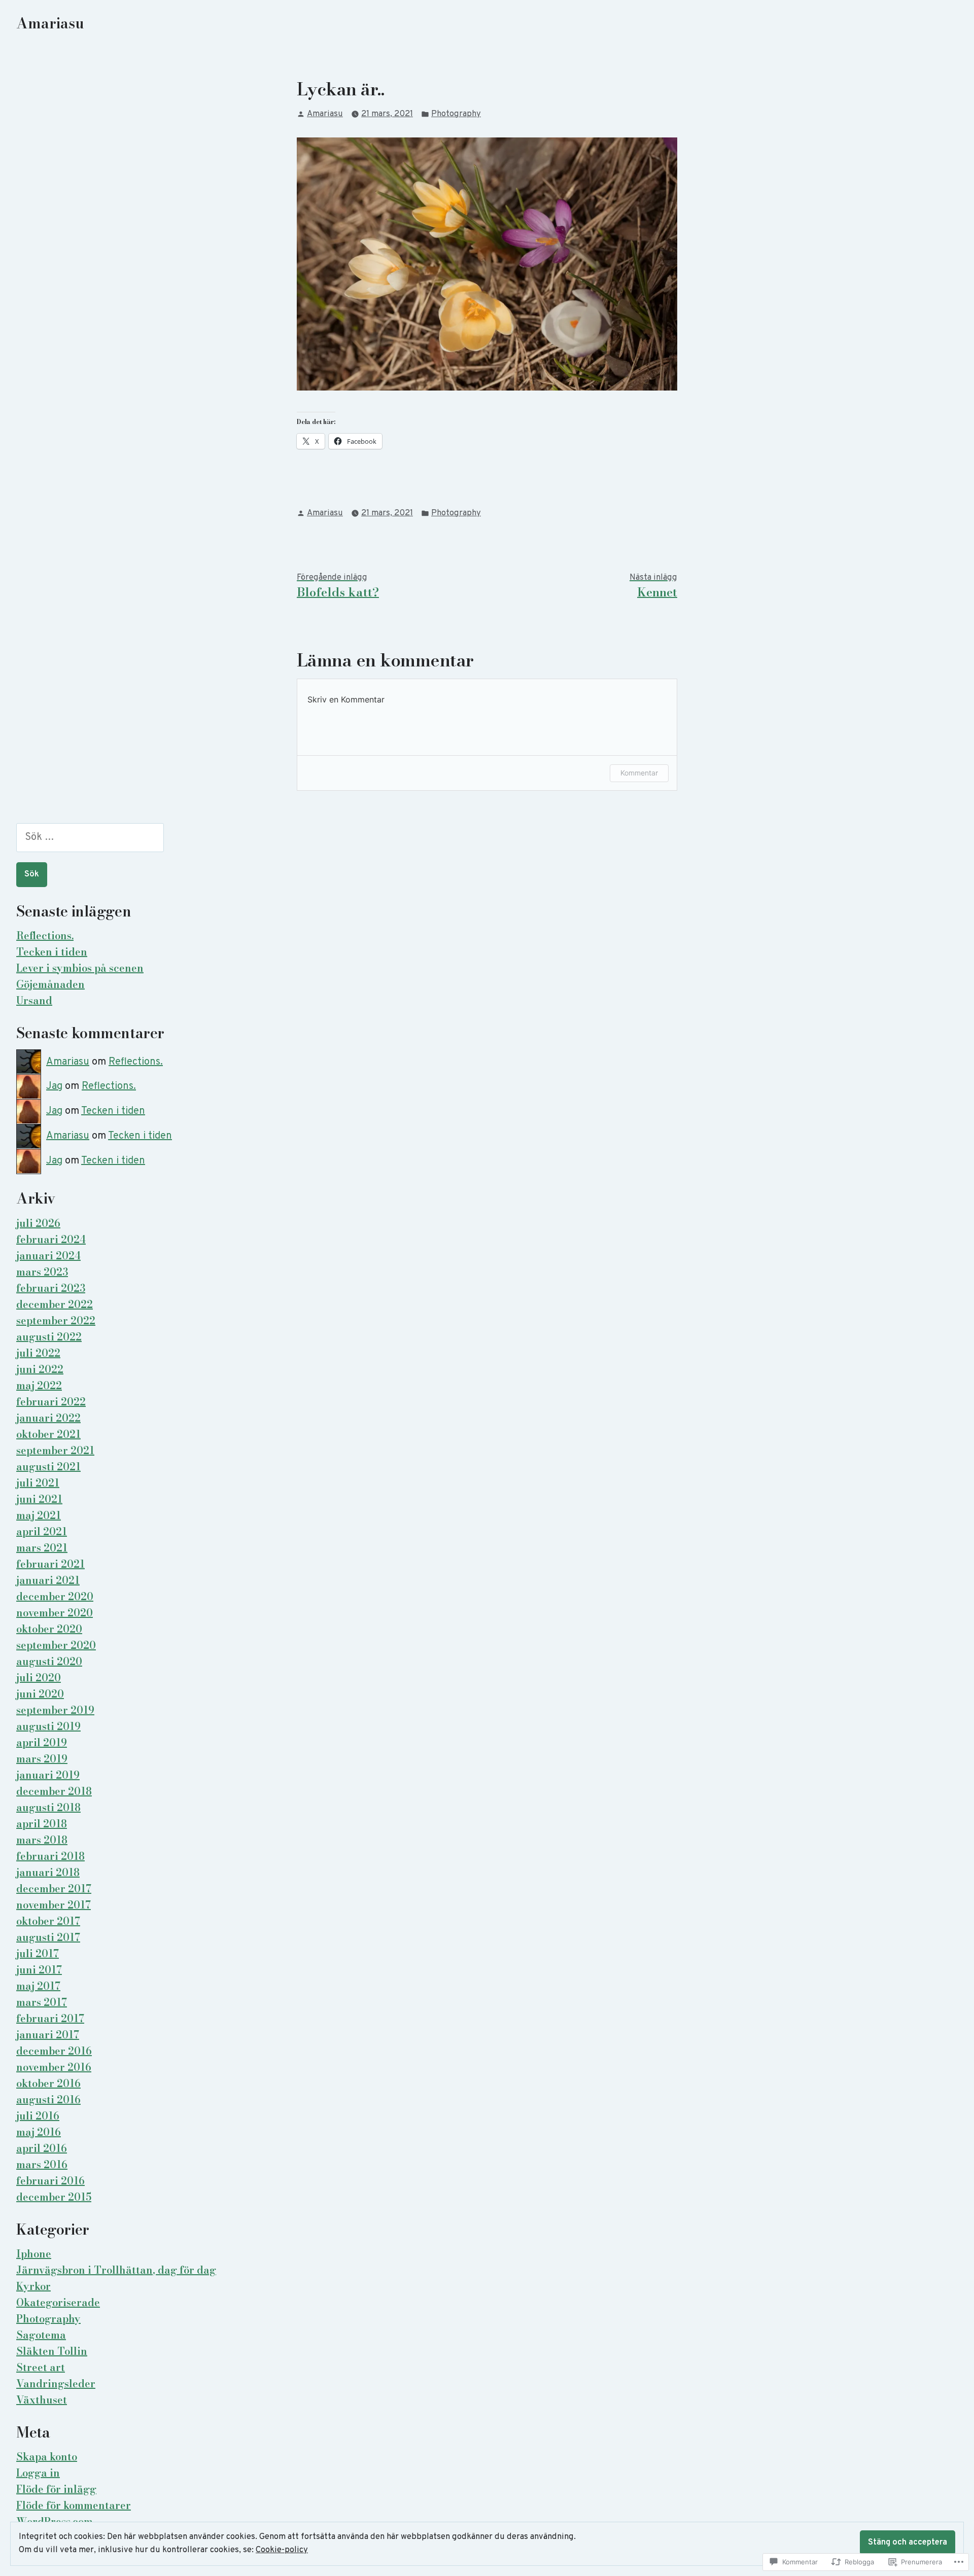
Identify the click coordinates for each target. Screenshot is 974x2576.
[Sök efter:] (90, 837)
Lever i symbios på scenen (80, 968)
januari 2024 (48, 1256)
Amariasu (50, 23)
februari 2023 (51, 1288)
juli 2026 (38, 1223)
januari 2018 (48, 1872)
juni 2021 (39, 1499)
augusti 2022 (49, 1337)
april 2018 (42, 1824)
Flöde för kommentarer (74, 2505)
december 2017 (54, 1889)
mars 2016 (42, 2164)
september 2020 (56, 1645)
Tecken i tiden (52, 952)
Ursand (34, 1000)
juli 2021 (38, 1483)
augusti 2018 (48, 1807)
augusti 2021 (48, 1467)
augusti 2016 (48, 2099)
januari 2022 (48, 1418)
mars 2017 (42, 2002)
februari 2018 (50, 1856)
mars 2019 (42, 1759)
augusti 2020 (49, 1661)
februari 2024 (51, 1239)
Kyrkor (33, 2286)
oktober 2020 (49, 1629)
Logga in (38, 2473)
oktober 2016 (48, 2083)
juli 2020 (39, 1678)
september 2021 (55, 1450)
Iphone (34, 2254)
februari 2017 (50, 2018)
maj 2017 (38, 1986)
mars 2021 (42, 1548)
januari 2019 (48, 1775)
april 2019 (42, 1742)
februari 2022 (51, 1402)
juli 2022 (38, 1353)
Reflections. (45, 936)
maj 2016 (39, 2132)
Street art (41, 2367)
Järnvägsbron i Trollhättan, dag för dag (116, 2270)
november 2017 (54, 1905)
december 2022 (55, 1304)
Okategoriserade (58, 2302)
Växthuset (42, 2400)
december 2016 (54, 2051)
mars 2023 (42, 1272)
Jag (54, 1086)
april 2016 (42, 2148)
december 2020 (55, 1596)
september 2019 (55, 1710)
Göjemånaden (50, 984)
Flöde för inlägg (56, 2489)
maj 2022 (39, 1385)
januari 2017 (48, 2035)
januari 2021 (48, 1580)
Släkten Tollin (52, 2351)
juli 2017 (38, 1953)
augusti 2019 (48, 1726)
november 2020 (55, 1613)
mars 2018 (42, 1840)
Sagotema (41, 2335)
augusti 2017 (48, 1937)
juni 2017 (39, 1970)
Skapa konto (47, 2457)
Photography (456, 114)
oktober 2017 (48, 1921)
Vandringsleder (56, 2384)
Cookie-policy (282, 2550)
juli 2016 (38, 2116)
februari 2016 (50, 2181)
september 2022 (56, 1320)
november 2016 (54, 2067)
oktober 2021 (48, 1434)
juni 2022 (40, 1369)
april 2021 (42, 1531)
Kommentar (639, 773)
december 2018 (54, 1791)
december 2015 (54, 2197)
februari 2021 (50, 1564)
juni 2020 (40, 1694)
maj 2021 (39, 1515)
